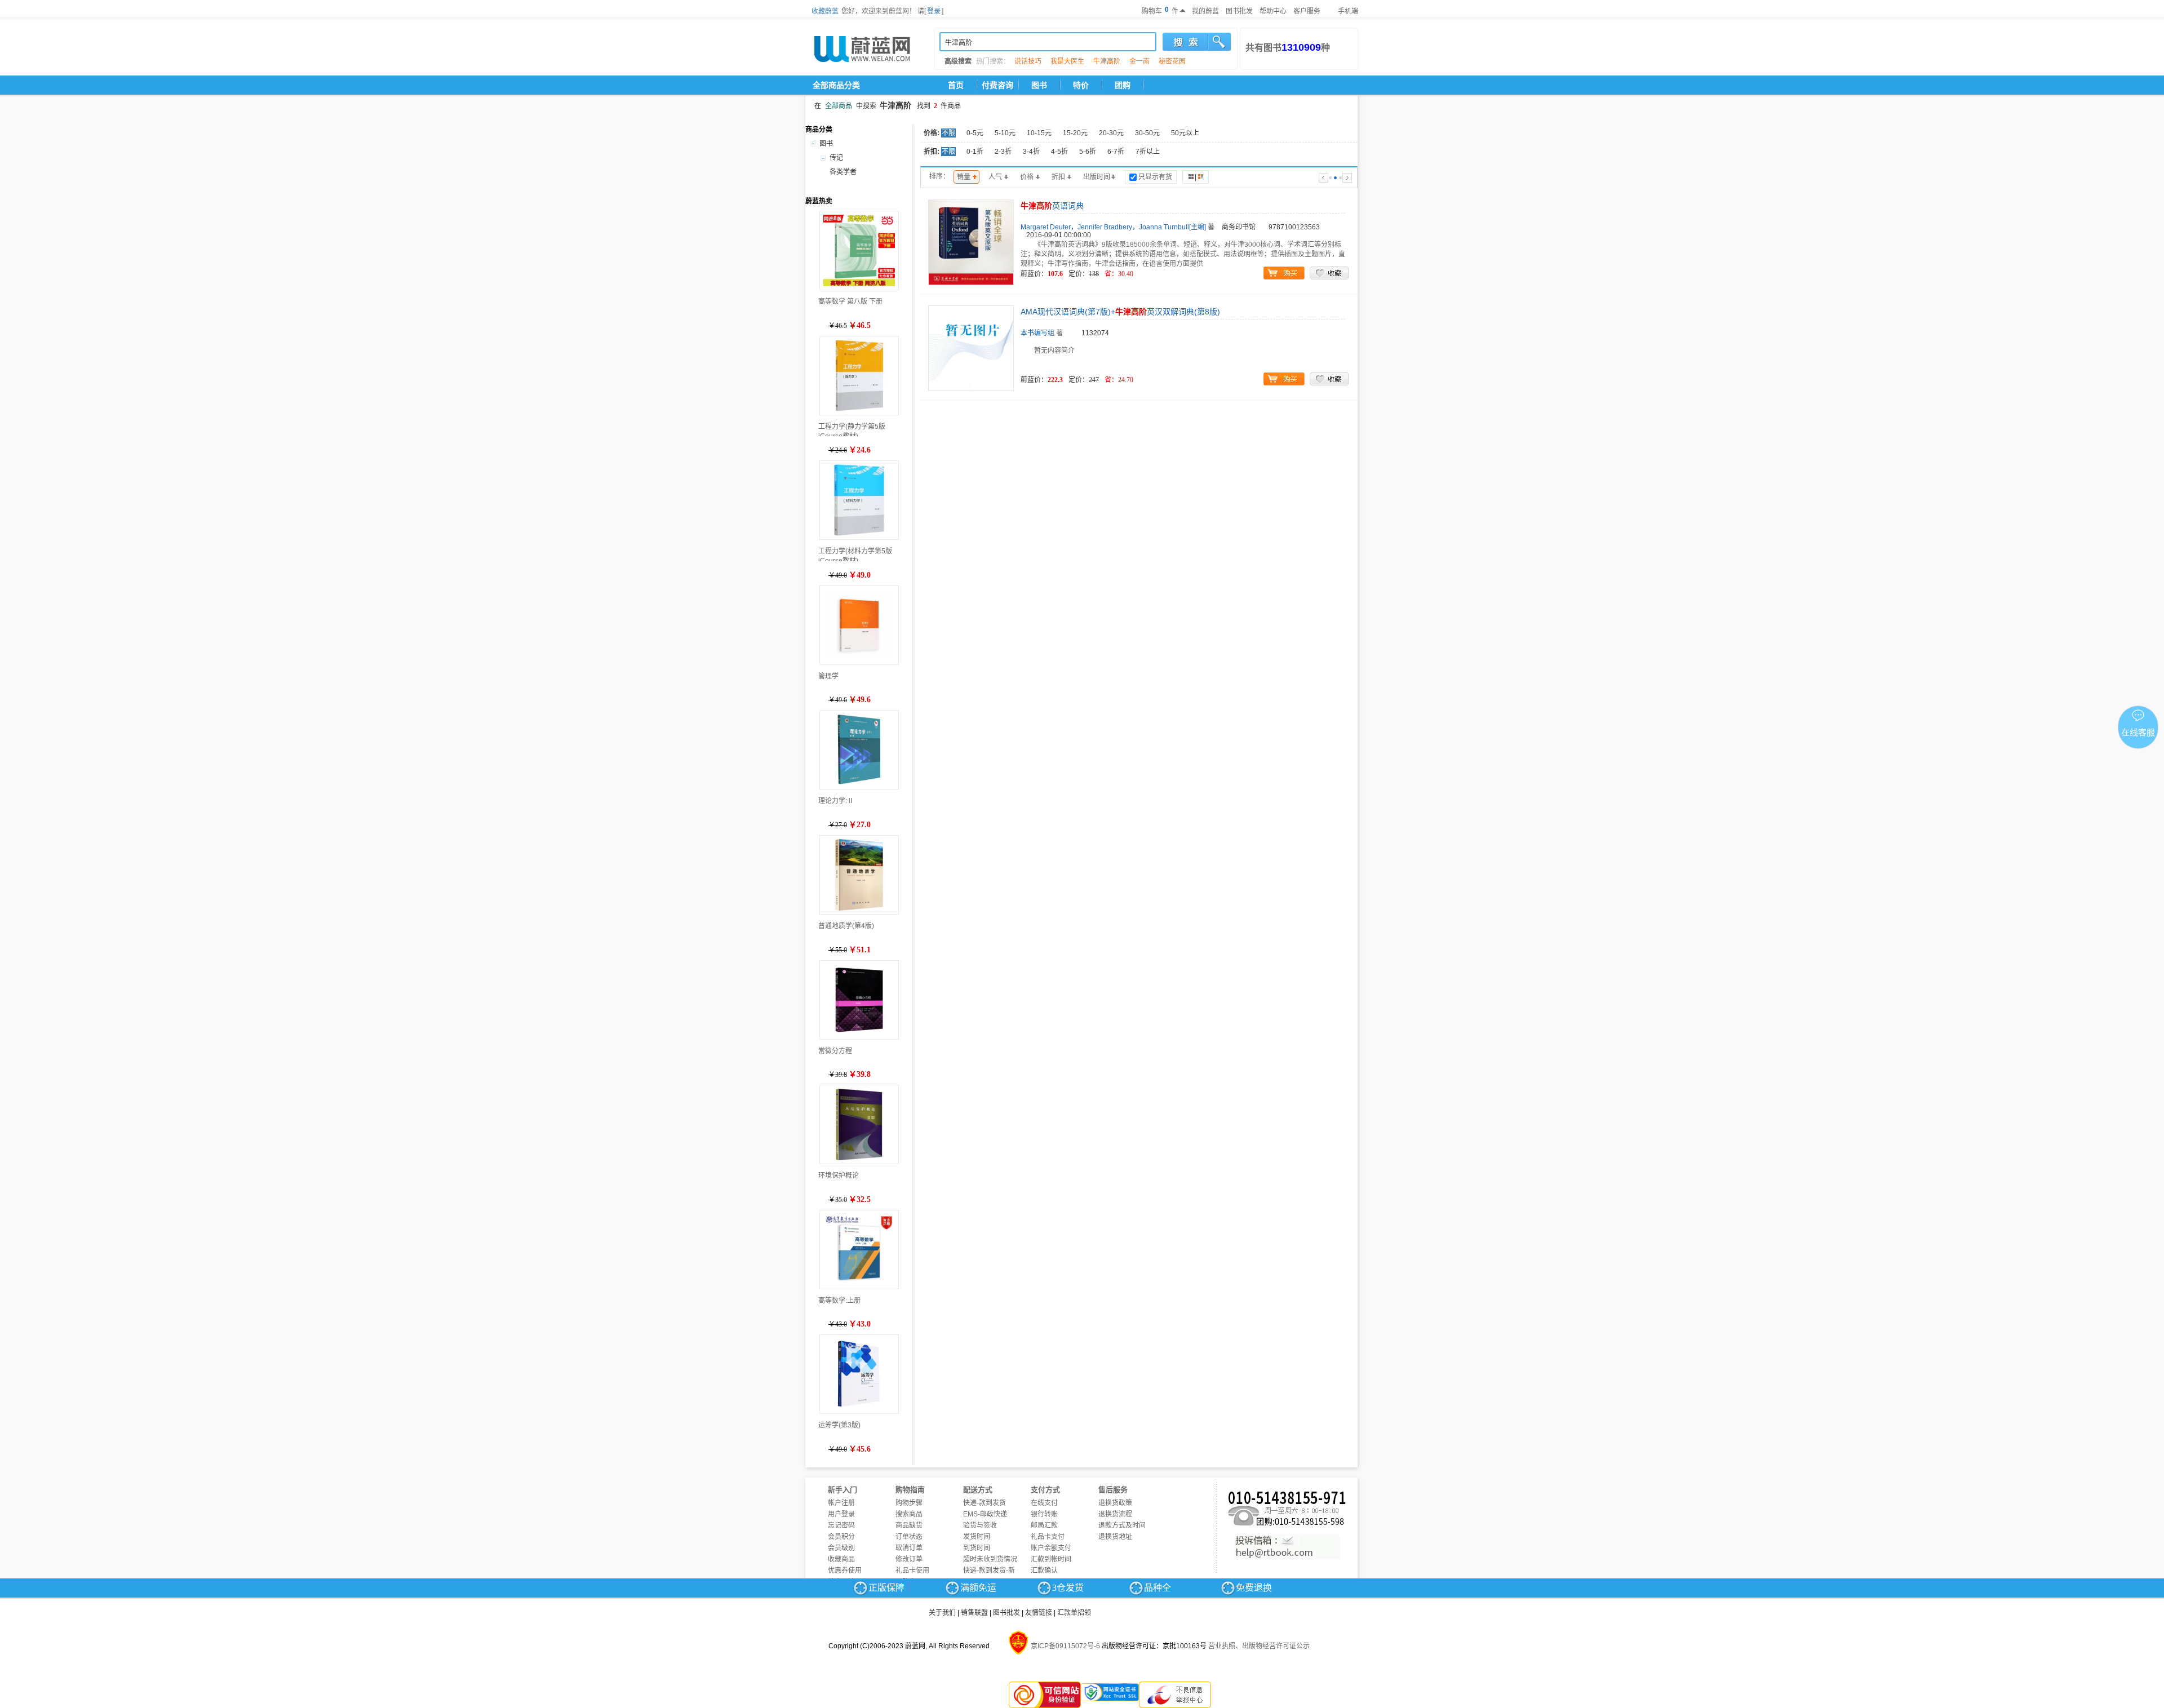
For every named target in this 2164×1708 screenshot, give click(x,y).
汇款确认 (1044, 1571)
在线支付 (1044, 1503)
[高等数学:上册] (859, 1250)
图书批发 (1239, 11)
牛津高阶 (1107, 61)
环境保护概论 (839, 1175)
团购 (1123, 85)
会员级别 (841, 1548)
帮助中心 (1273, 11)
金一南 (1139, 61)
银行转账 (1044, 1514)
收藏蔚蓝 (825, 11)
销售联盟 (974, 1613)
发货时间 (977, 1537)
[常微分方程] (859, 1000)
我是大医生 (1067, 61)
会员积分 (841, 1537)
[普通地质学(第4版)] (859, 875)
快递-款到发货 (985, 1503)
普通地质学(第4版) (846, 926)
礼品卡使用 (912, 1571)
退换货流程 (1115, 1514)
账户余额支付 (1051, 1548)
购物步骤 (909, 1503)
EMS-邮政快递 (985, 1514)
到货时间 (977, 1548)
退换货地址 (1115, 1537)
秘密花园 (1172, 61)
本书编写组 (1037, 333)
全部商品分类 (836, 85)
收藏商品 (841, 1559)
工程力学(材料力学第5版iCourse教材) (855, 554)
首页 (956, 85)
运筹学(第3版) (839, 1425)
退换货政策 (1115, 1503)
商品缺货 (909, 1525)
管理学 (828, 676)
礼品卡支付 (1048, 1537)
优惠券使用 (845, 1571)
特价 (1081, 85)
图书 (1039, 85)
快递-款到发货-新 (989, 1571)
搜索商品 (909, 1514)
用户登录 (841, 1514)
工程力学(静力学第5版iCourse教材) (852, 430)
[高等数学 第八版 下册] (859, 250)
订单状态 (909, 1537)
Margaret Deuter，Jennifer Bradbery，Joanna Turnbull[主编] (1113, 227)
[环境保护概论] (859, 1124)
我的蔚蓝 (1205, 11)
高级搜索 (958, 61)
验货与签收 (980, 1525)
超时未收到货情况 (990, 1559)
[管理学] (859, 625)
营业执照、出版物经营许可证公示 (1259, 1646)
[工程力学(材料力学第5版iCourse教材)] (859, 500)
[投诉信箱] (1287, 1547)
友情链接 (1039, 1613)
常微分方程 (835, 1051)
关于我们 (942, 1613)
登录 (934, 11)
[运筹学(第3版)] (859, 1374)
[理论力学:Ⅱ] (859, 750)
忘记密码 (841, 1525)
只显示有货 (1155, 177)
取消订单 (909, 1548)
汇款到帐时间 (1051, 1559)
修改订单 (909, 1559)
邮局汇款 (1044, 1525)
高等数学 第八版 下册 (850, 301)
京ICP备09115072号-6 (1065, 1646)
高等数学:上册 (839, 1301)
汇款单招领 (1074, 1613)
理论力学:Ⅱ (836, 801)
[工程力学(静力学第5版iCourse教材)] (859, 376)
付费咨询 (997, 85)
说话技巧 (1028, 61)
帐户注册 (841, 1503)
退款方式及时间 (1122, 1525)
